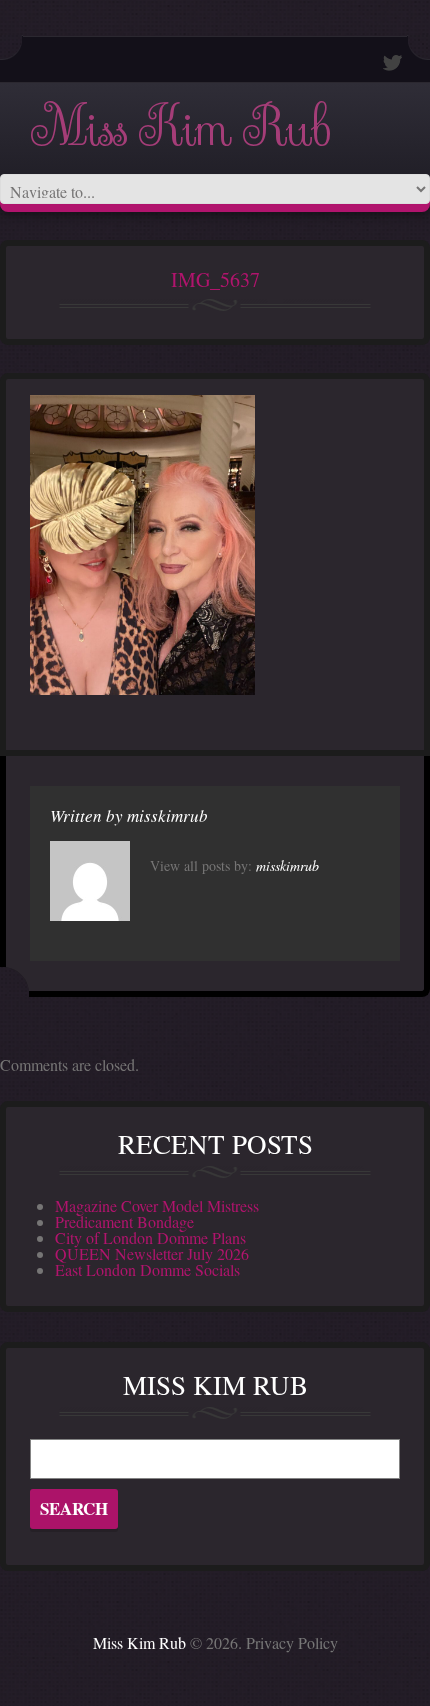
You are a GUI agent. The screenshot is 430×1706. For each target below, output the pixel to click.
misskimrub (167, 815)
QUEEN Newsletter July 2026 (152, 1253)
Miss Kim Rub (180, 128)
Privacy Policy (292, 1642)
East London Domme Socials (147, 1269)
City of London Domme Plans (150, 1237)
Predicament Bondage (124, 1221)
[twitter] (393, 62)
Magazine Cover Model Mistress (157, 1205)
